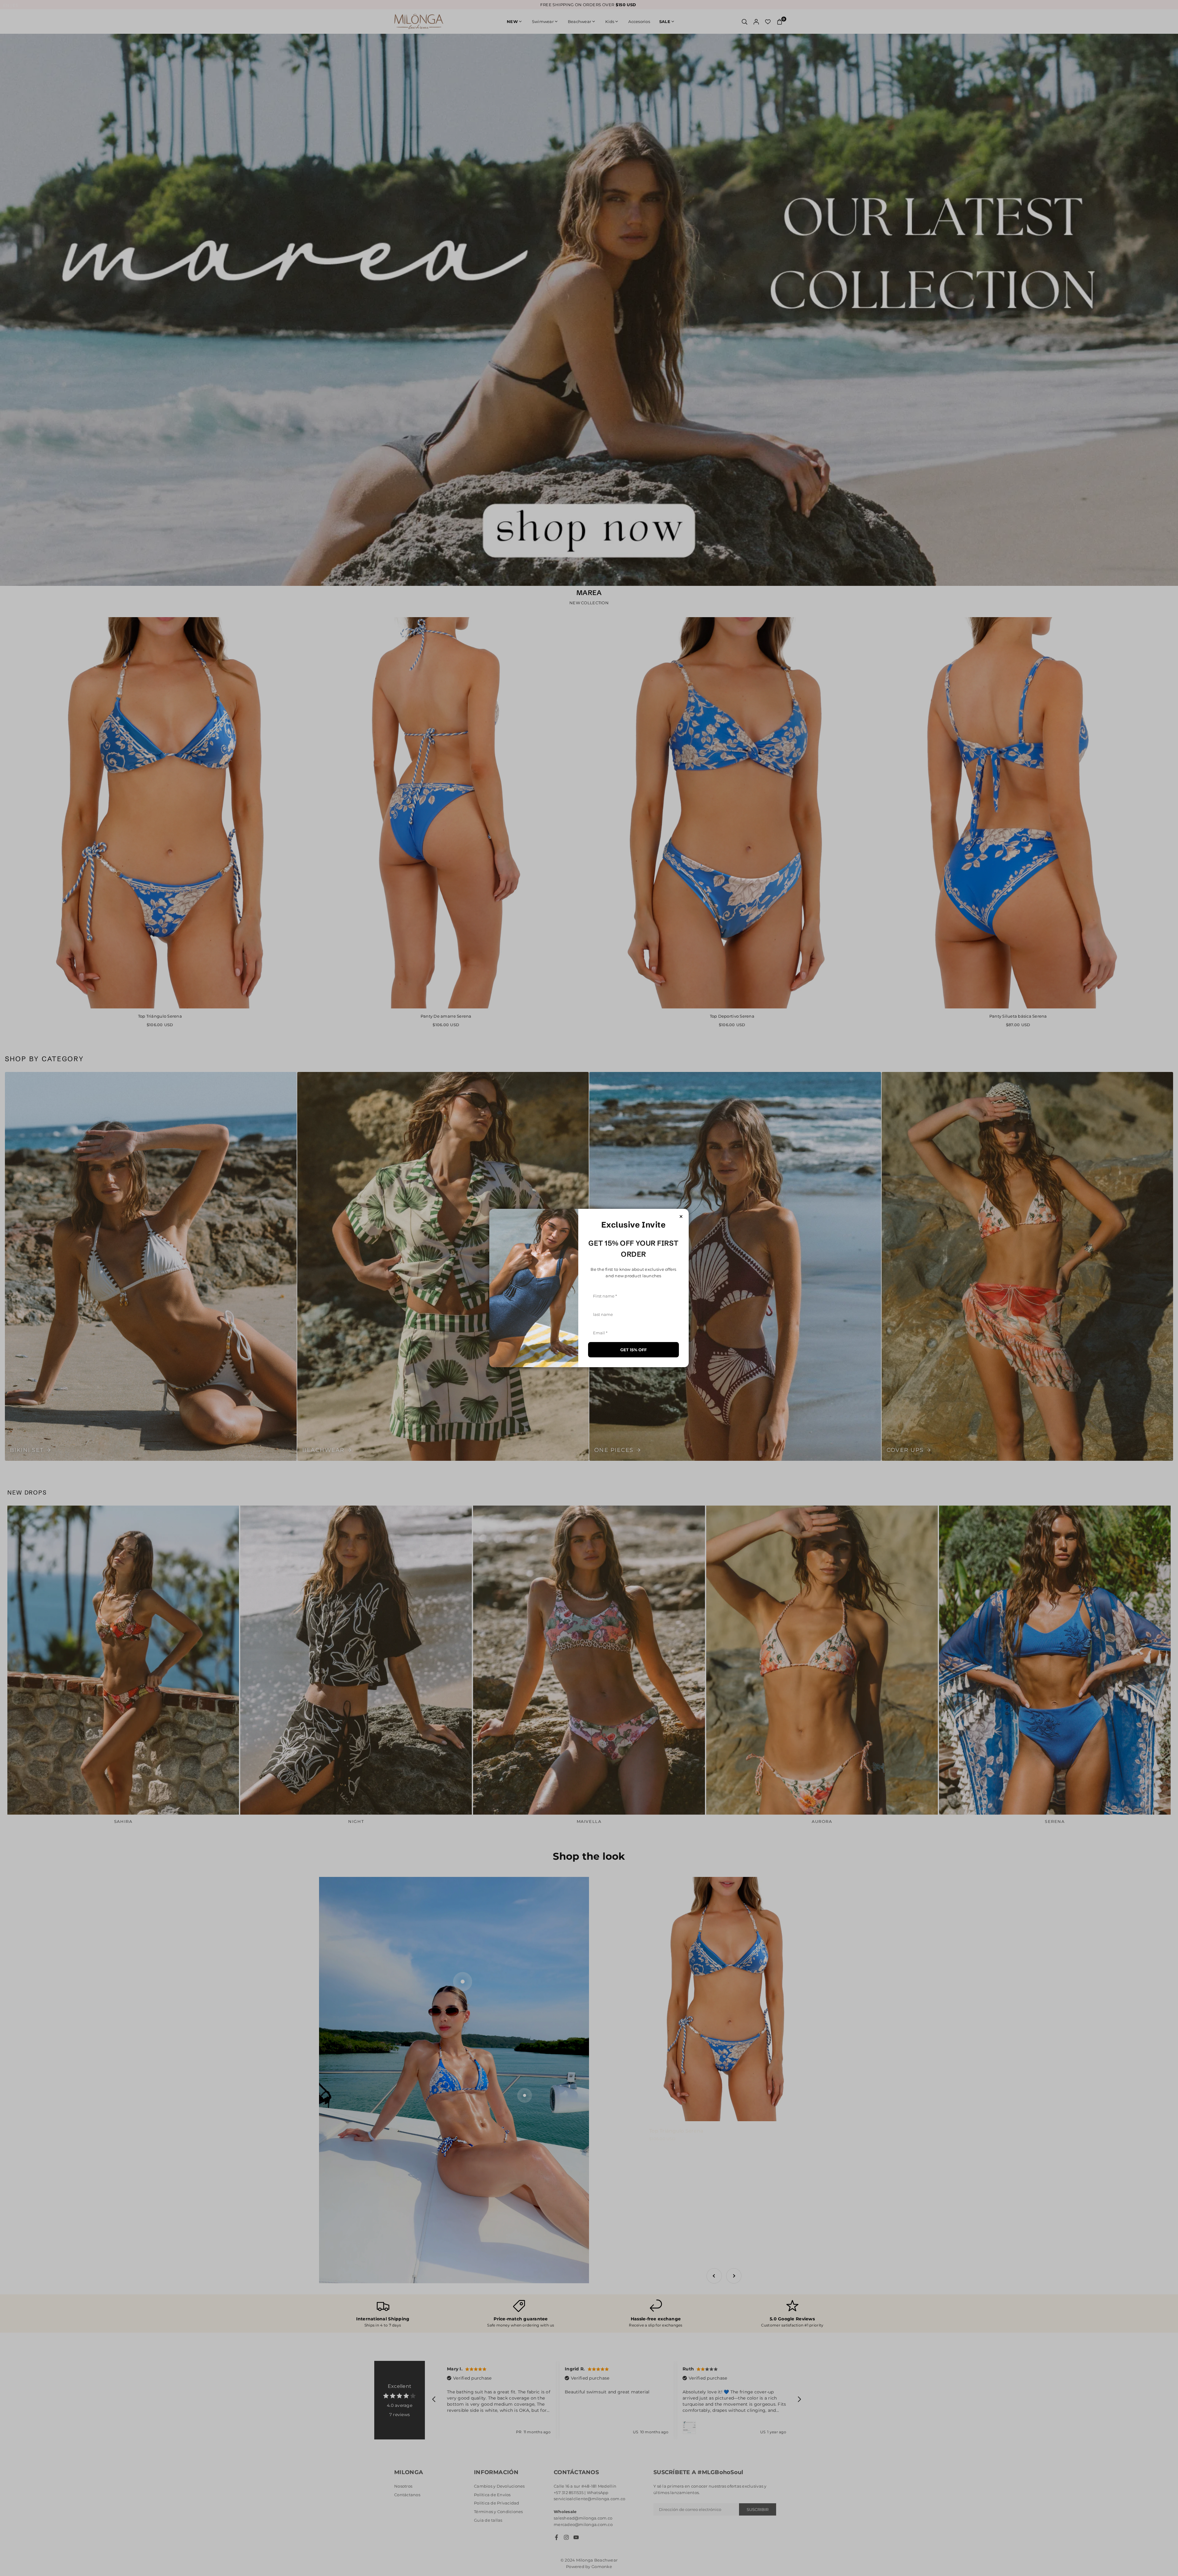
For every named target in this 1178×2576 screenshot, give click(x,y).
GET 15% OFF (633, 1350)
